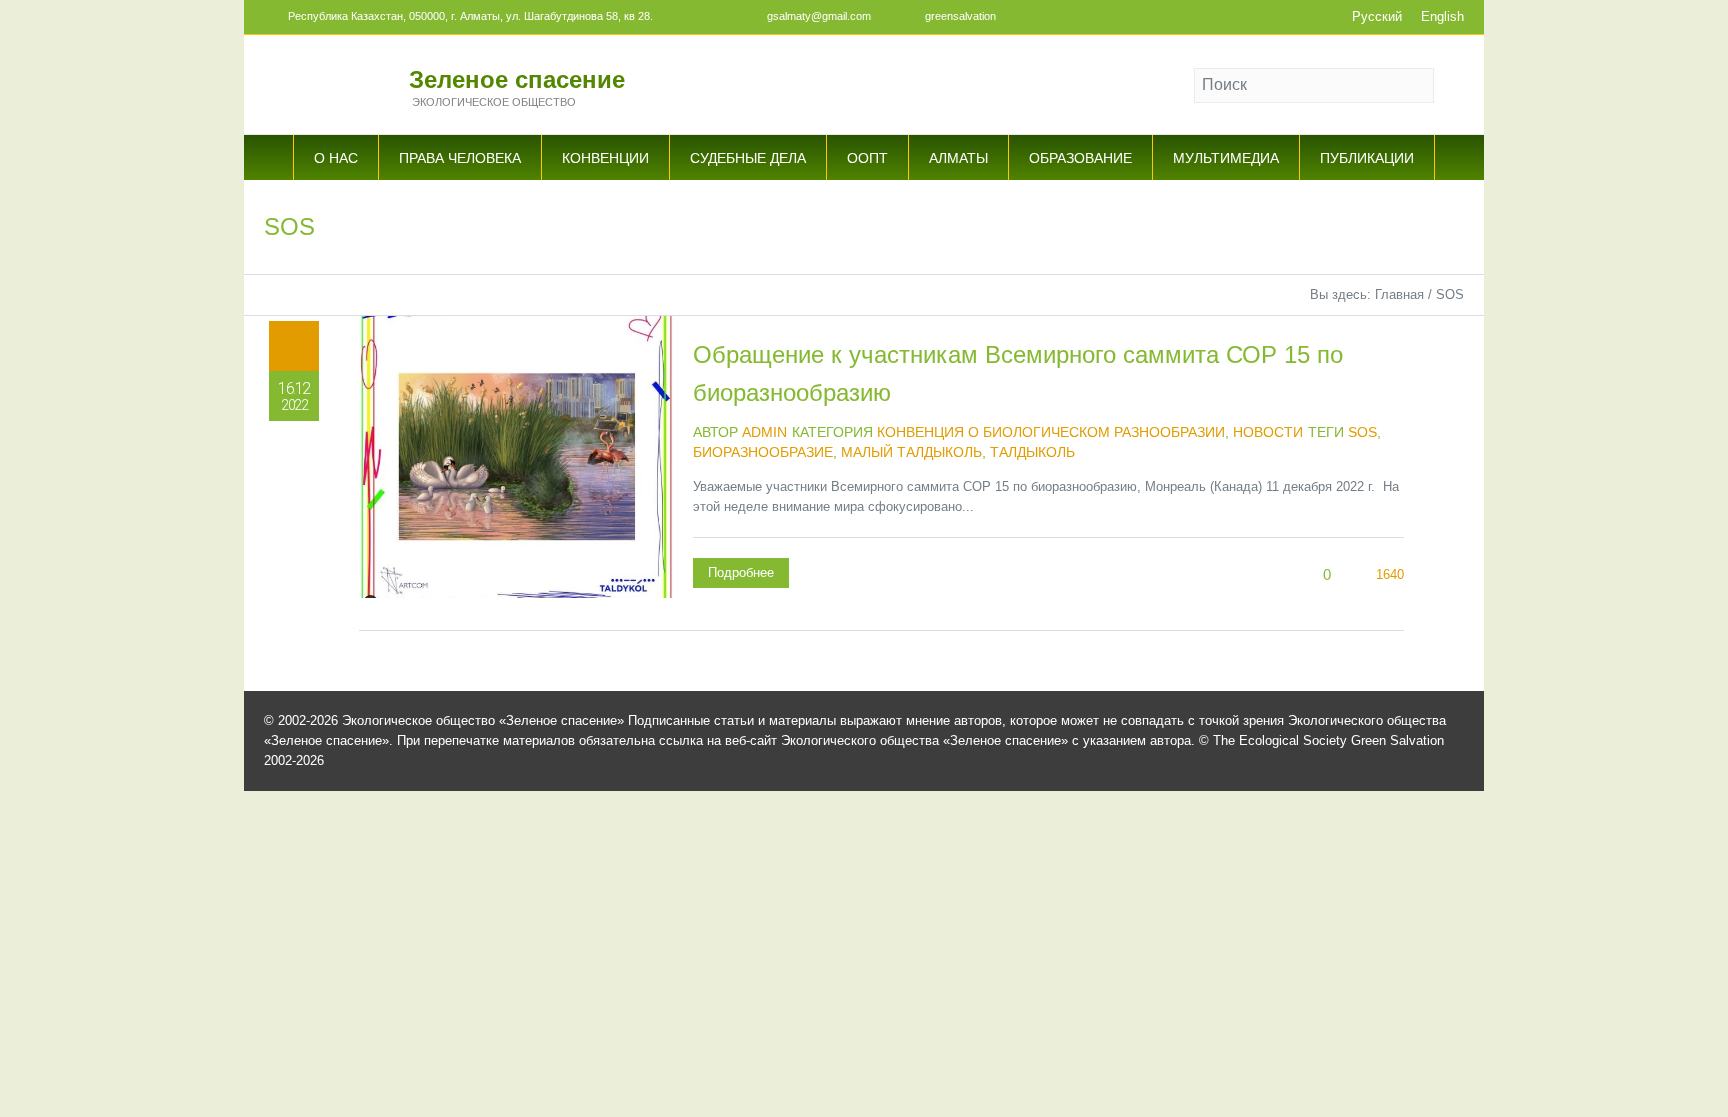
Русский (1377, 16)
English (1442, 16)
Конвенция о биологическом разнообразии (1051, 432)
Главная (1399, 294)
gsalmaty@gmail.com (819, 16)
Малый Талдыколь (911, 452)
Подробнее (741, 572)
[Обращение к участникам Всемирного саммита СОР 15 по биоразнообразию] (516, 473)
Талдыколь (1032, 452)
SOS (1362, 432)
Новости (1268, 432)
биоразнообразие (763, 452)
